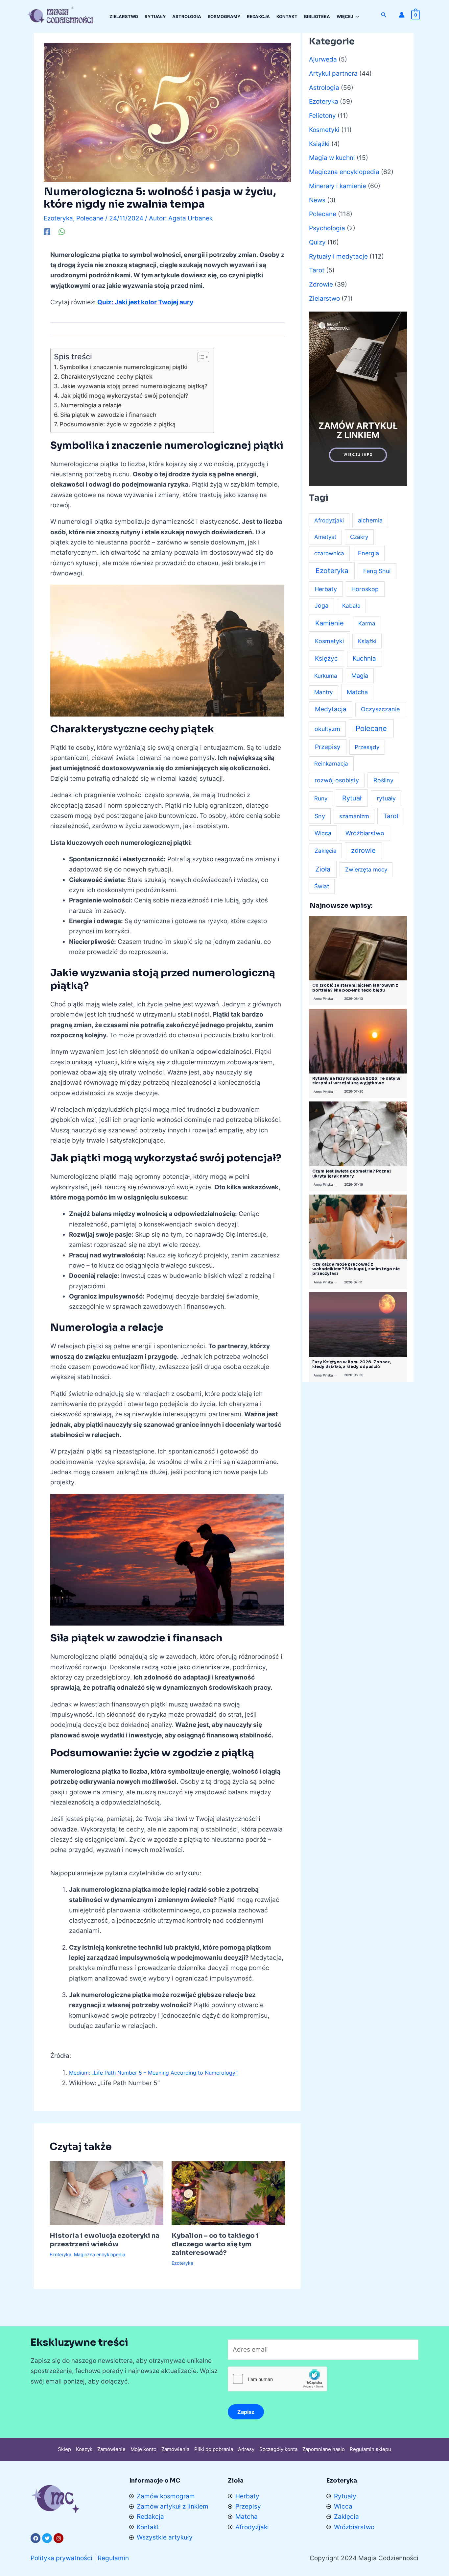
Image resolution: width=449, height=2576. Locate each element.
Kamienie (330, 623)
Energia (368, 553)
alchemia (370, 520)
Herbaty (326, 589)
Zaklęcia (326, 851)
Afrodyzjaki (329, 520)
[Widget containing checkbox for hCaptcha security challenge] (277, 2379)
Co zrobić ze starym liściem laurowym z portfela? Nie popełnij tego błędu (355, 987)
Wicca (323, 833)
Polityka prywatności (61, 2558)
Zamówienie (111, 2449)
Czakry (359, 537)
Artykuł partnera (333, 74)
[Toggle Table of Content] (200, 357)
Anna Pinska (323, 998)
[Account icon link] (402, 15)
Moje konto (143, 2449)
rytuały (386, 798)
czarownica (329, 553)
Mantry (323, 692)
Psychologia (327, 228)
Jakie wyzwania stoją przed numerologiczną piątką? (134, 386)
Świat (322, 886)
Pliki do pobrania (214, 2449)
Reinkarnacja (331, 764)
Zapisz (246, 2412)
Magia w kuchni (332, 158)
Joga (321, 606)
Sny (320, 816)
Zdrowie (321, 284)
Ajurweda (323, 59)
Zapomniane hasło (324, 2449)
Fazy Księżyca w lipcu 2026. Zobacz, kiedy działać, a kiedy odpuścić (352, 1364)
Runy (321, 798)
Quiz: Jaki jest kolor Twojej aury (145, 302)
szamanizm (354, 816)
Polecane (90, 218)
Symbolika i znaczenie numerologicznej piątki (123, 367)
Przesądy (367, 747)
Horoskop (365, 589)
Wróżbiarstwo (365, 833)
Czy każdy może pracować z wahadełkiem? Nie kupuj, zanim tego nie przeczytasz (356, 1269)
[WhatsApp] (62, 231)
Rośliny (383, 780)
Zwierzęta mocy (366, 870)
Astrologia (324, 88)
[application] (356, 16)
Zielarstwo (324, 299)
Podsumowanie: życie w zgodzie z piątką (118, 424)
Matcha (357, 692)
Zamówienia (175, 2449)
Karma (367, 623)
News (317, 200)
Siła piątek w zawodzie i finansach (108, 415)
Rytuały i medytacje (338, 256)
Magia (360, 676)
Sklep (64, 2449)
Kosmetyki (324, 130)
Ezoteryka (58, 218)
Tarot (317, 270)
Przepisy (328, 747)
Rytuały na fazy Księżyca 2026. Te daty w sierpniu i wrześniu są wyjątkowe (356, 1081)
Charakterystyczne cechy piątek (106, 377)
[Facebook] (47, 231)
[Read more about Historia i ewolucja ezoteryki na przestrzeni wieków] (106, 2193)
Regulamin (113, 2558)
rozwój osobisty (337, 780)
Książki (319, 144)
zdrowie (363, 850)
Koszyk (84, 2449)
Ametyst (325, 537)
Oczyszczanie (380, 709)
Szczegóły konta (278, 2449)
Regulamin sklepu (370, 2449)
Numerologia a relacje (91, 405)
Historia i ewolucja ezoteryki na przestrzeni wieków (105, 2240)
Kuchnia (364, 658)
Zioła (323, 869)
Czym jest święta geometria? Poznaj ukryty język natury (352, 1173)
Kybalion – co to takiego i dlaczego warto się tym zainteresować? (215, 2244)
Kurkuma (326, 676)
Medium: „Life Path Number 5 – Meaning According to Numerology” (153, 2073)
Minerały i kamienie (338, 186)
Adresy (246, 2449)
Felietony (322, 116)
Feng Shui (377, 571)
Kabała (351, 606)
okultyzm (327, 729)
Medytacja (331, 709)
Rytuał (352, 798)
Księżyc (326, 658)
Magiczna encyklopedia (100, 2254)
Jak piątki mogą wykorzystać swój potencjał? (124, 396)
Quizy (317, 242)
